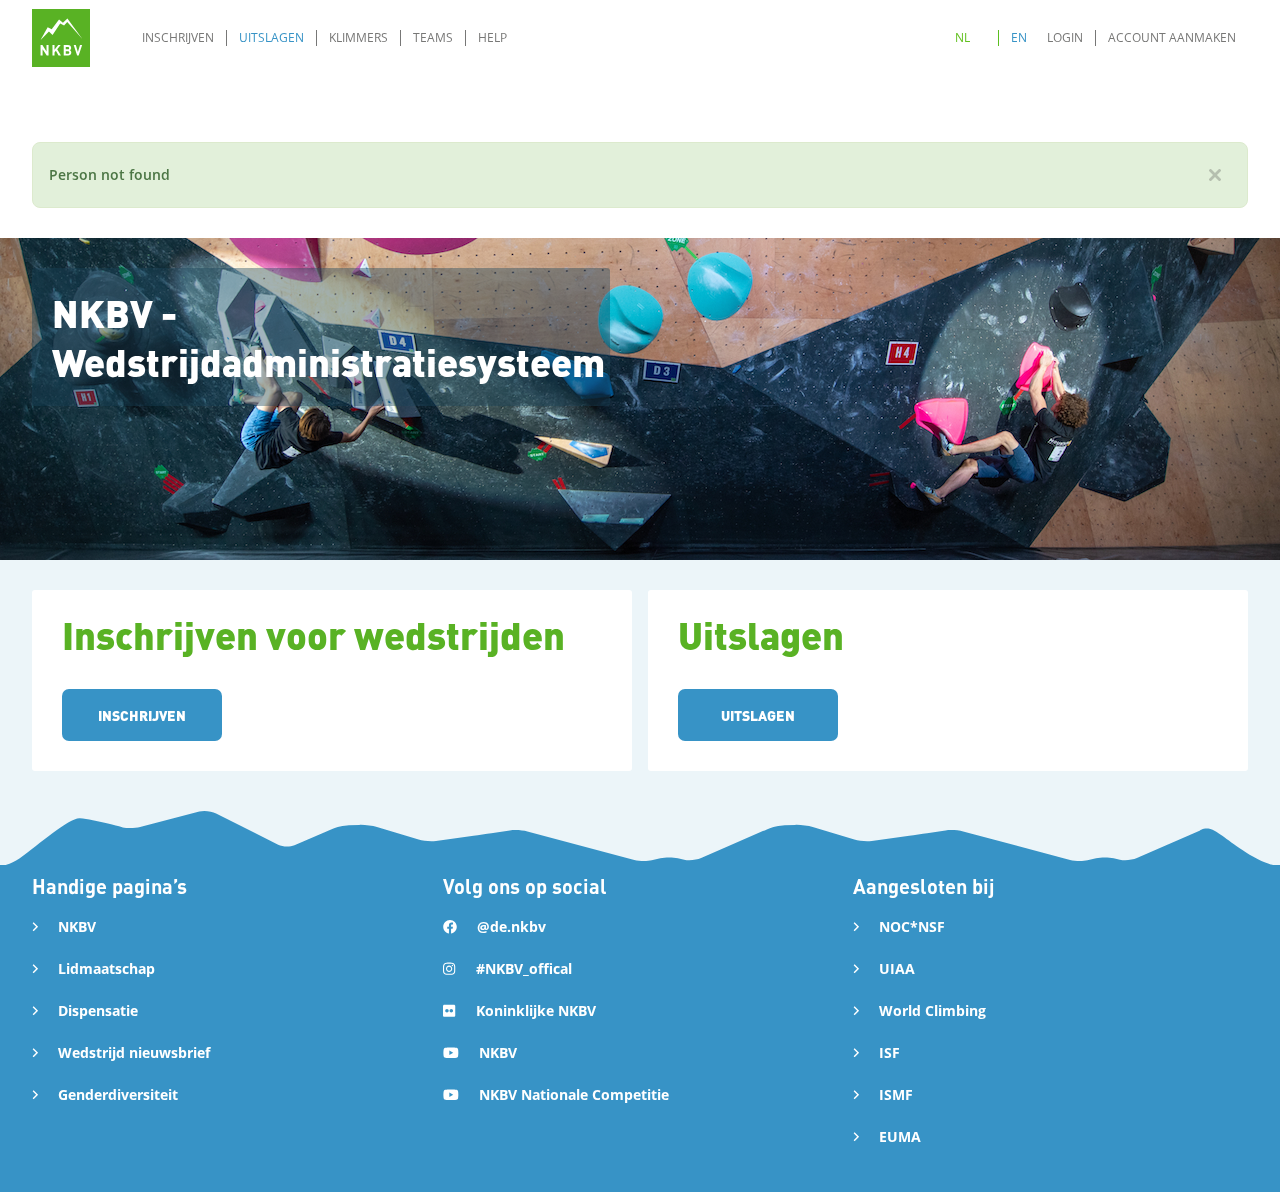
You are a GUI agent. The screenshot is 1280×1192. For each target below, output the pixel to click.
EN (1019, 37)
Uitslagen (271, 37)
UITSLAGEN (758, 715)
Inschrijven (178, 37)
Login (1065, 37)
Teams (433, 37)
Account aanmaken (1172, 37)
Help (492, 37)
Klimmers (358, 37)
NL (962, 37)
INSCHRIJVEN (142, 715)
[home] (61, 38)
